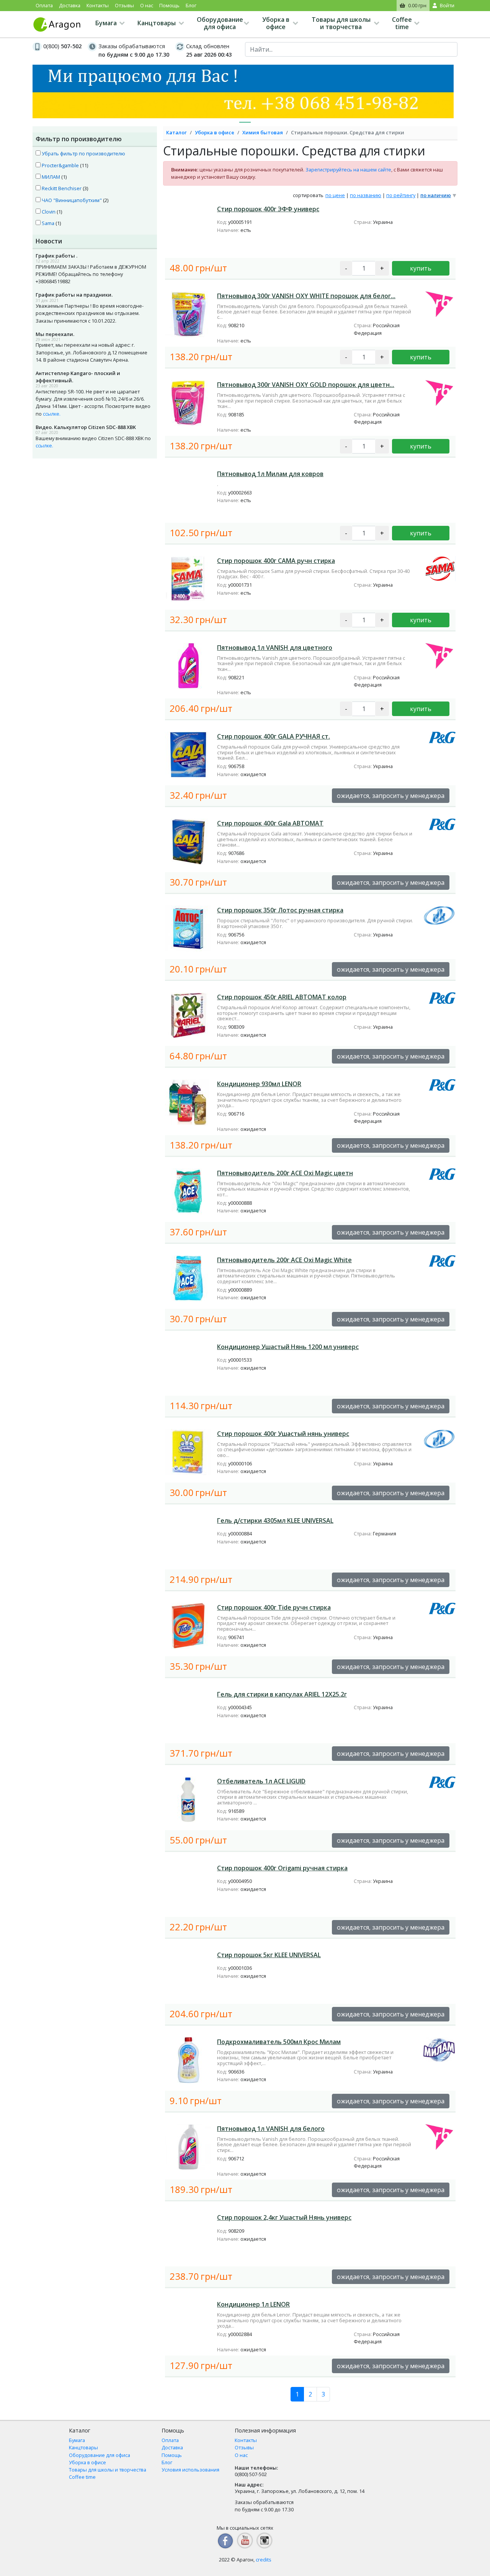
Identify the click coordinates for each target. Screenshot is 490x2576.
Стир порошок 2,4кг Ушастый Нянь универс (284, 2217)
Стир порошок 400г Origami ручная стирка (282, 1868)
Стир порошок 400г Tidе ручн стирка (274, 1607)
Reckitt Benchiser (61, 188)
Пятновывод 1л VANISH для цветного (275, 648)
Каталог (176, 132)
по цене (335, 195)
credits (264, 2560)
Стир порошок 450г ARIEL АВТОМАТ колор (282, 997)
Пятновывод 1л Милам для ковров (270, 474)
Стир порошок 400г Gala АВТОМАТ (270, 823)
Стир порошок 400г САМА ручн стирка (276, 561)
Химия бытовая (263, 132)
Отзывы (124, 5)
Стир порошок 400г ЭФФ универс (268, 209)
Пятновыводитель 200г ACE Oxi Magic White (284, 1260)
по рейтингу (401, 195)
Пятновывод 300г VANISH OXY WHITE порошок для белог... (306, 296)
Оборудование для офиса (220, 23)
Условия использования (190, 2470)
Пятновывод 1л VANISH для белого (271, 2129)
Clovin (48, 212)
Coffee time (402, 23)
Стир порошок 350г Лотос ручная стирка (280, 910)
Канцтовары (157, 23)
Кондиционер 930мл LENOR (259, 1084)
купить (421, 268)
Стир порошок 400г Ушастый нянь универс (283, 1434)
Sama (47, 223)
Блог (191, 5)
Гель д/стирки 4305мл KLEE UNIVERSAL (275, 1520)
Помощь (169, 5)
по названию (366, 195)
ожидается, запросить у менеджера (391, 796)
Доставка (70, 5)
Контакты (98, 5)
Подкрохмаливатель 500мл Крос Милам (279, 2042)
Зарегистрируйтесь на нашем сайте (348, 170)
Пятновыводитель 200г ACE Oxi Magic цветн (285, 1173)
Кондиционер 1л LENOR (253, 2304)
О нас (147, 5)
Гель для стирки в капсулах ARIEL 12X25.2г (282, 1694)
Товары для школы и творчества (341, 23)
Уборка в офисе (276, 23)
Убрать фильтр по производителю (83, 153)
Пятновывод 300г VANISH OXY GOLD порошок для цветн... (306, 385)
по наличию (436, 195)
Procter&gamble (60, 165)
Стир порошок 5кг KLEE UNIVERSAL (269, 1955)
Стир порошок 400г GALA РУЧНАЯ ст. (274, 736)
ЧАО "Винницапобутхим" (71, 200)
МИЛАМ (50, 177)
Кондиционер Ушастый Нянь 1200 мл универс (288, 1347)
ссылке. (52, 414)
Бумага (106, 23)
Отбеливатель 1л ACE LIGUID (261, 1781)
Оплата (44, 5)
